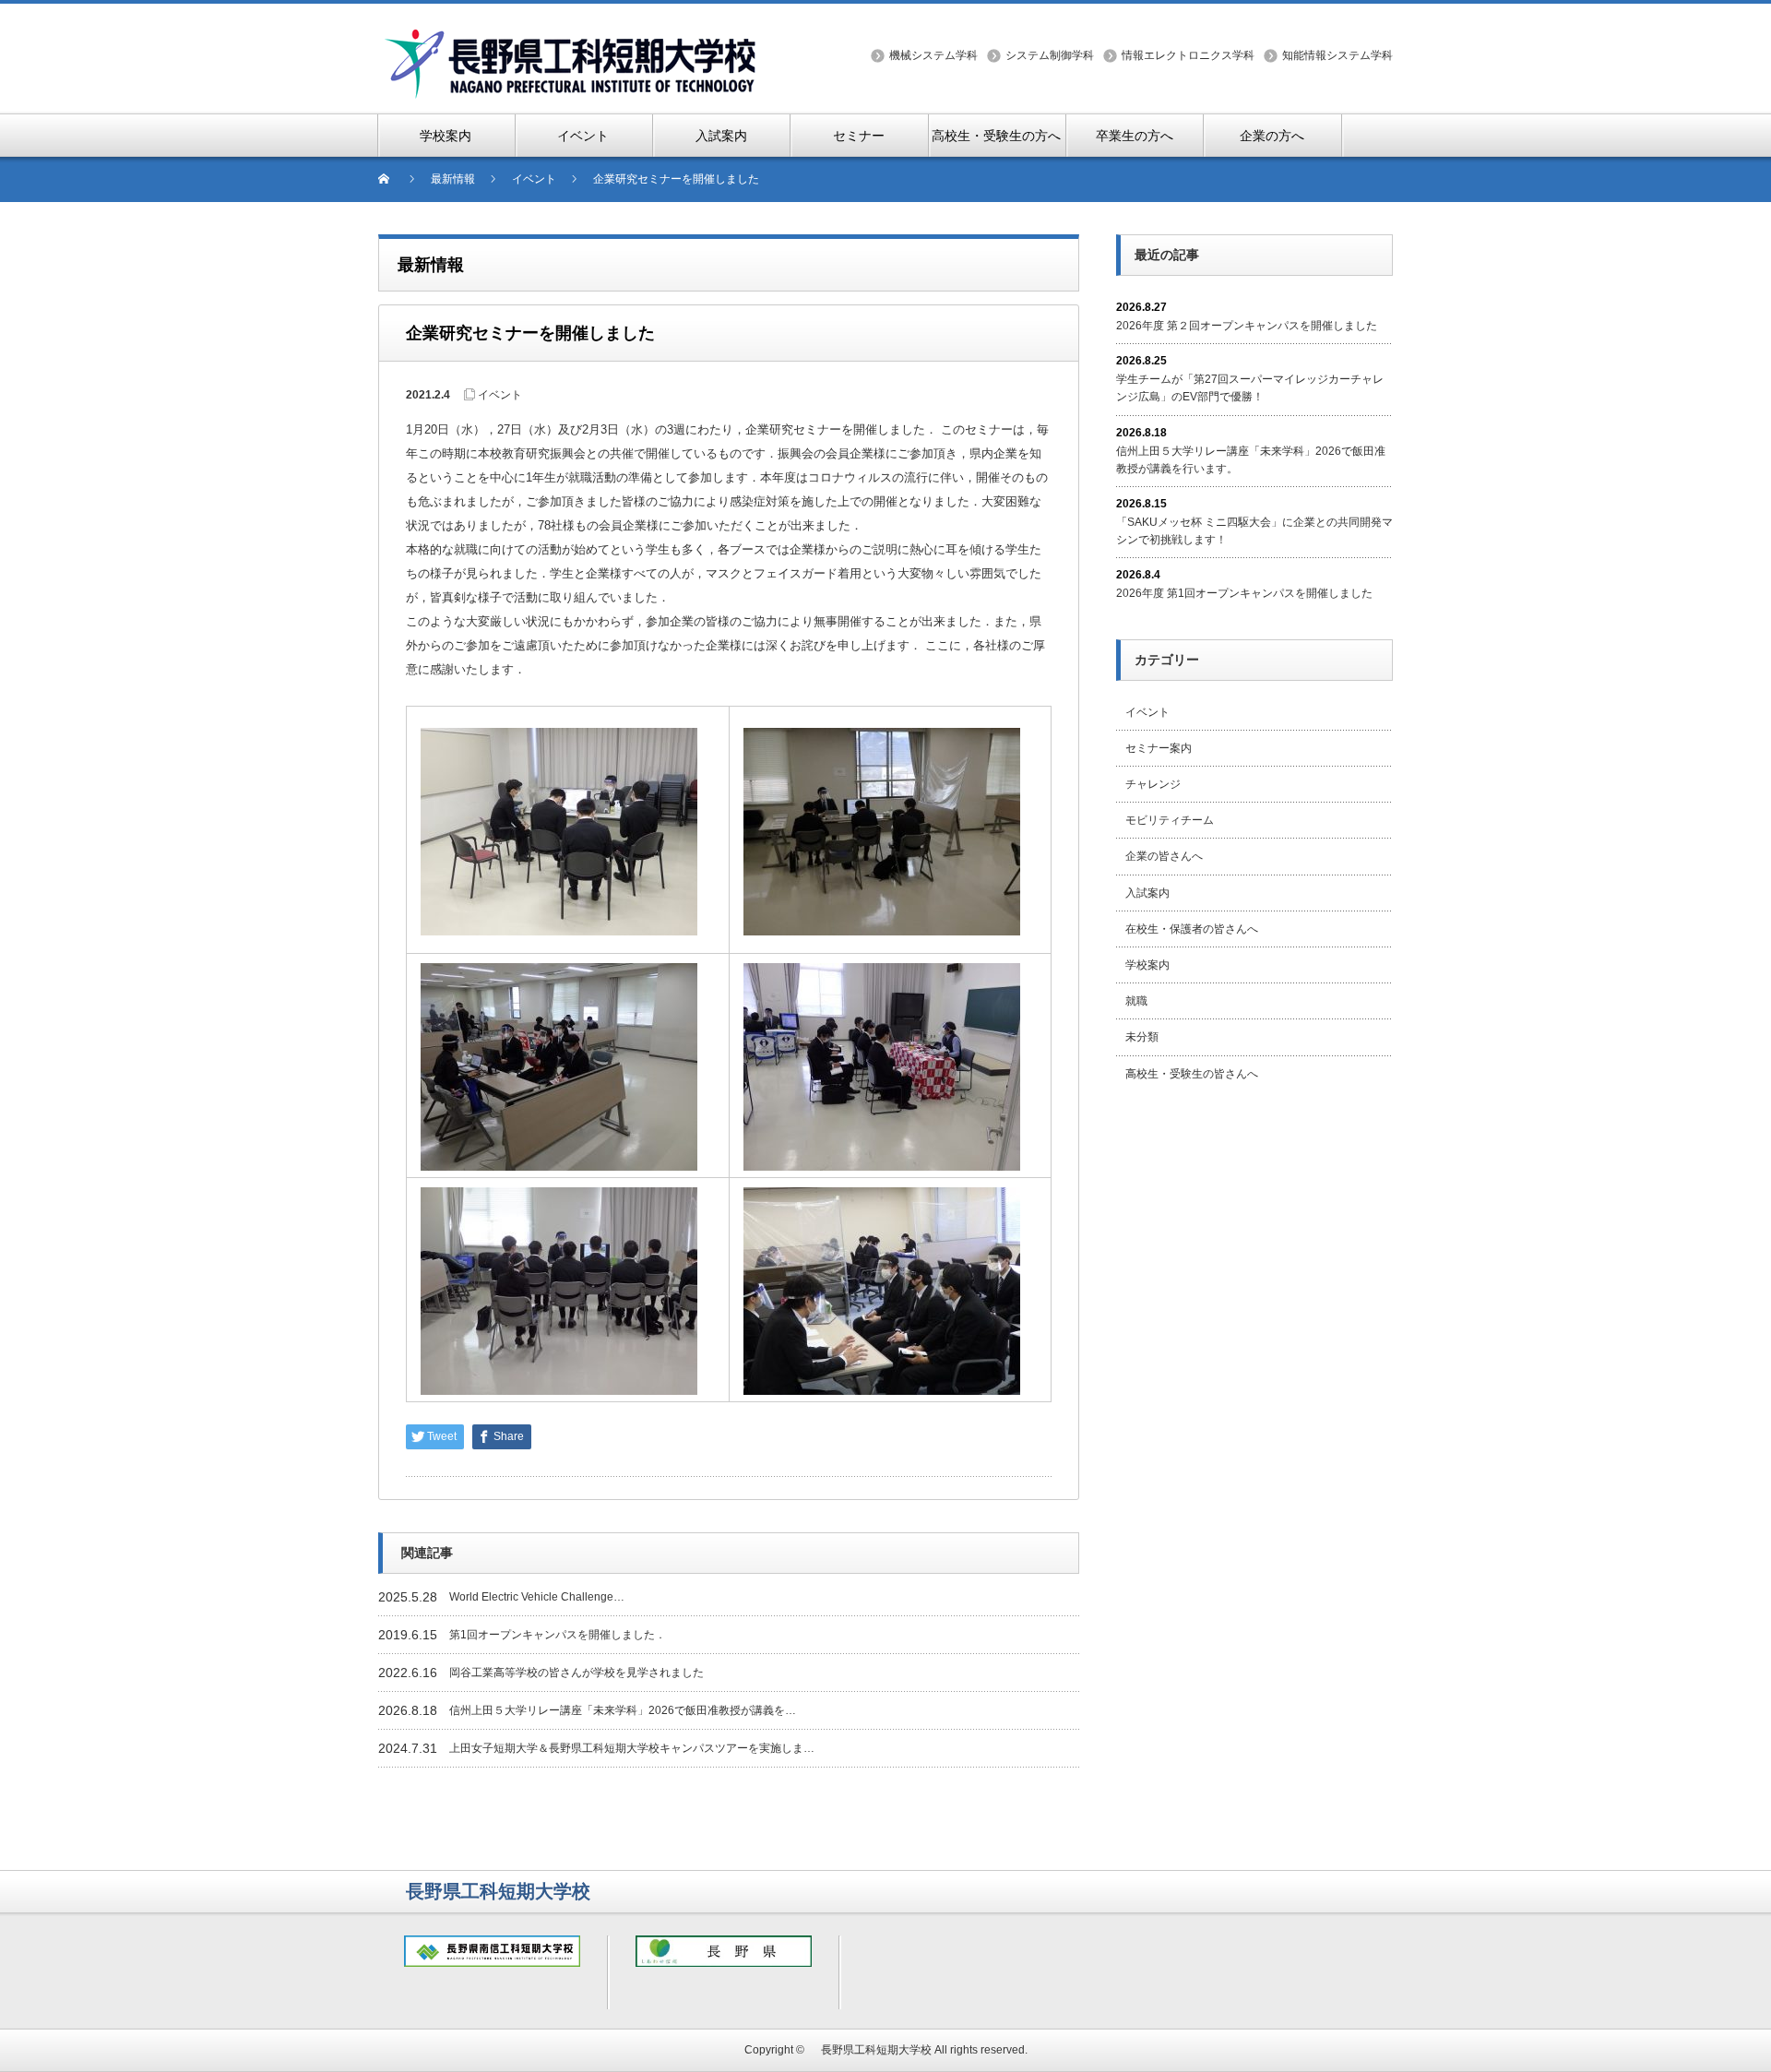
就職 (1136, 1001)
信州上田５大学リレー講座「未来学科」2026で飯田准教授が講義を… (623, 1710)
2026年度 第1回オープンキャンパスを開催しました (1244, 593)
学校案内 (1147, 965)
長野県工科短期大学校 (871, 2050)
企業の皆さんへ (1164, 856)
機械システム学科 (933, 55)
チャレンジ (1153, 784)
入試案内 (1147, 893)
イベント (500, 395)
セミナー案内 (1159, 748)
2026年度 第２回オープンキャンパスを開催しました (1247, 326)
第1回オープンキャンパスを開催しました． (558, 1635)
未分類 (1142, 1037)
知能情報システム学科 (1337, 55)
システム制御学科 (1050, 55)
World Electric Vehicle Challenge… (537, 1597)
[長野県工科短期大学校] (572, 38)
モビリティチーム (1170, 820)
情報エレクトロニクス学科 (1188, 55)
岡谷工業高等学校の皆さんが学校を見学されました (576, 1673)
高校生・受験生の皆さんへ (1192, 1074)
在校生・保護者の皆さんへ (1192, 929)
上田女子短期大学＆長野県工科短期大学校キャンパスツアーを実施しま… (632, 1748)
